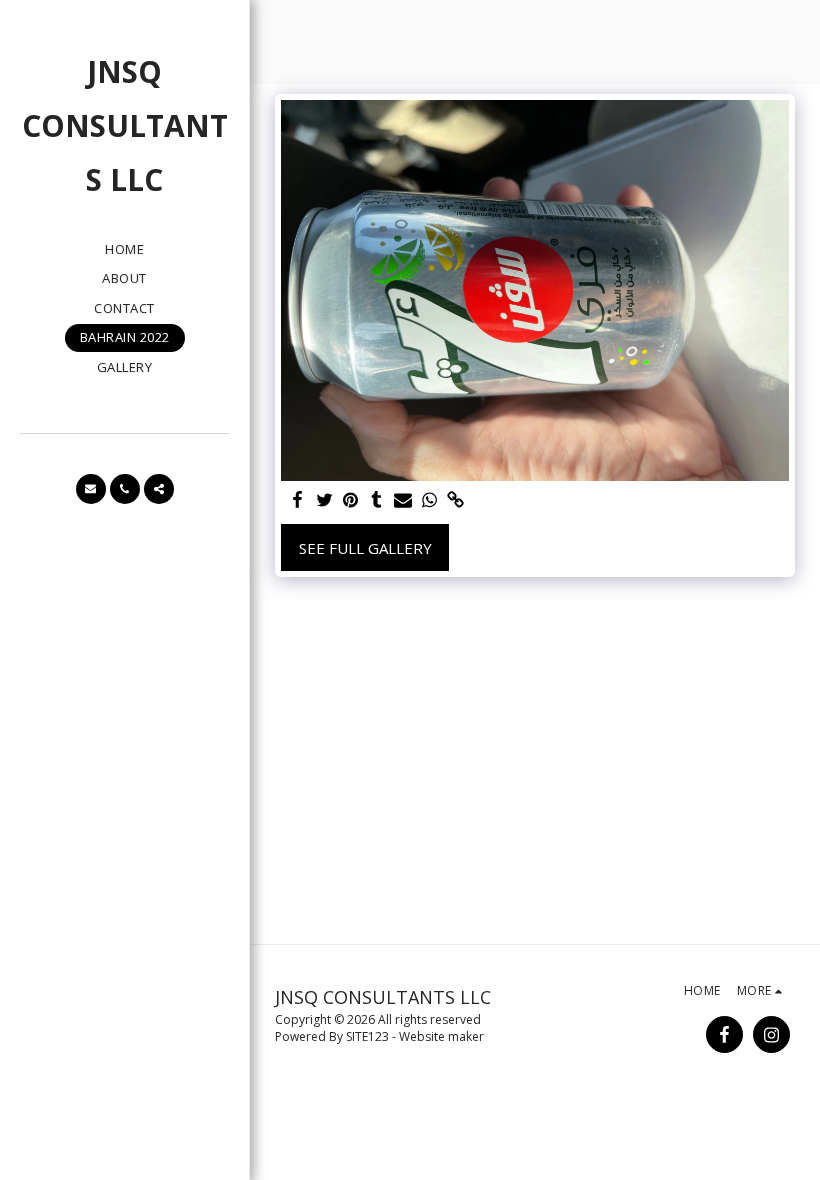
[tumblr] (376, 500)
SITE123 (367, 1036)
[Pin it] (350, 500)
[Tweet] (324, 500)
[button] (91, 489)
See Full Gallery (365, 548)
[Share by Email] (403, 500)
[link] (455, 500)
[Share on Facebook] (298, 500)
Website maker (441, 1036)
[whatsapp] (429, 500)
